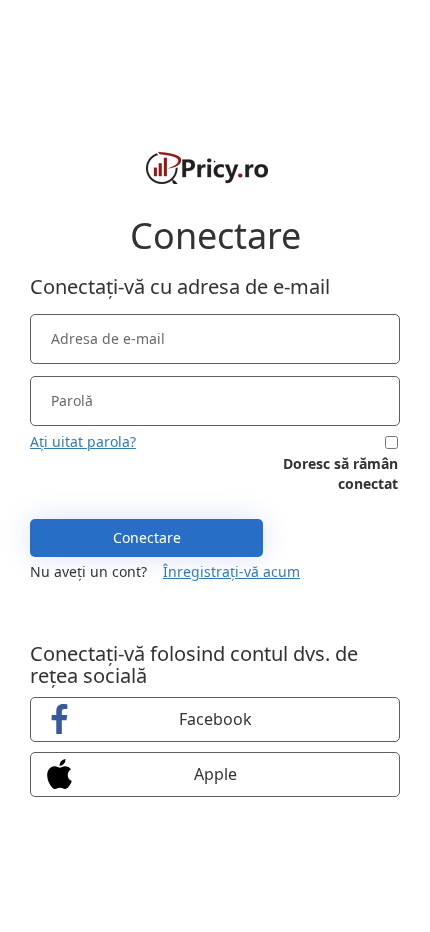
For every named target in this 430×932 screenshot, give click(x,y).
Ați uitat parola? (83, 441)
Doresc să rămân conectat (340, 473)
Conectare (147, 537)
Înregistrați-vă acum (231, 571)
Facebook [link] (215, 719)
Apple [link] (215, 774)
